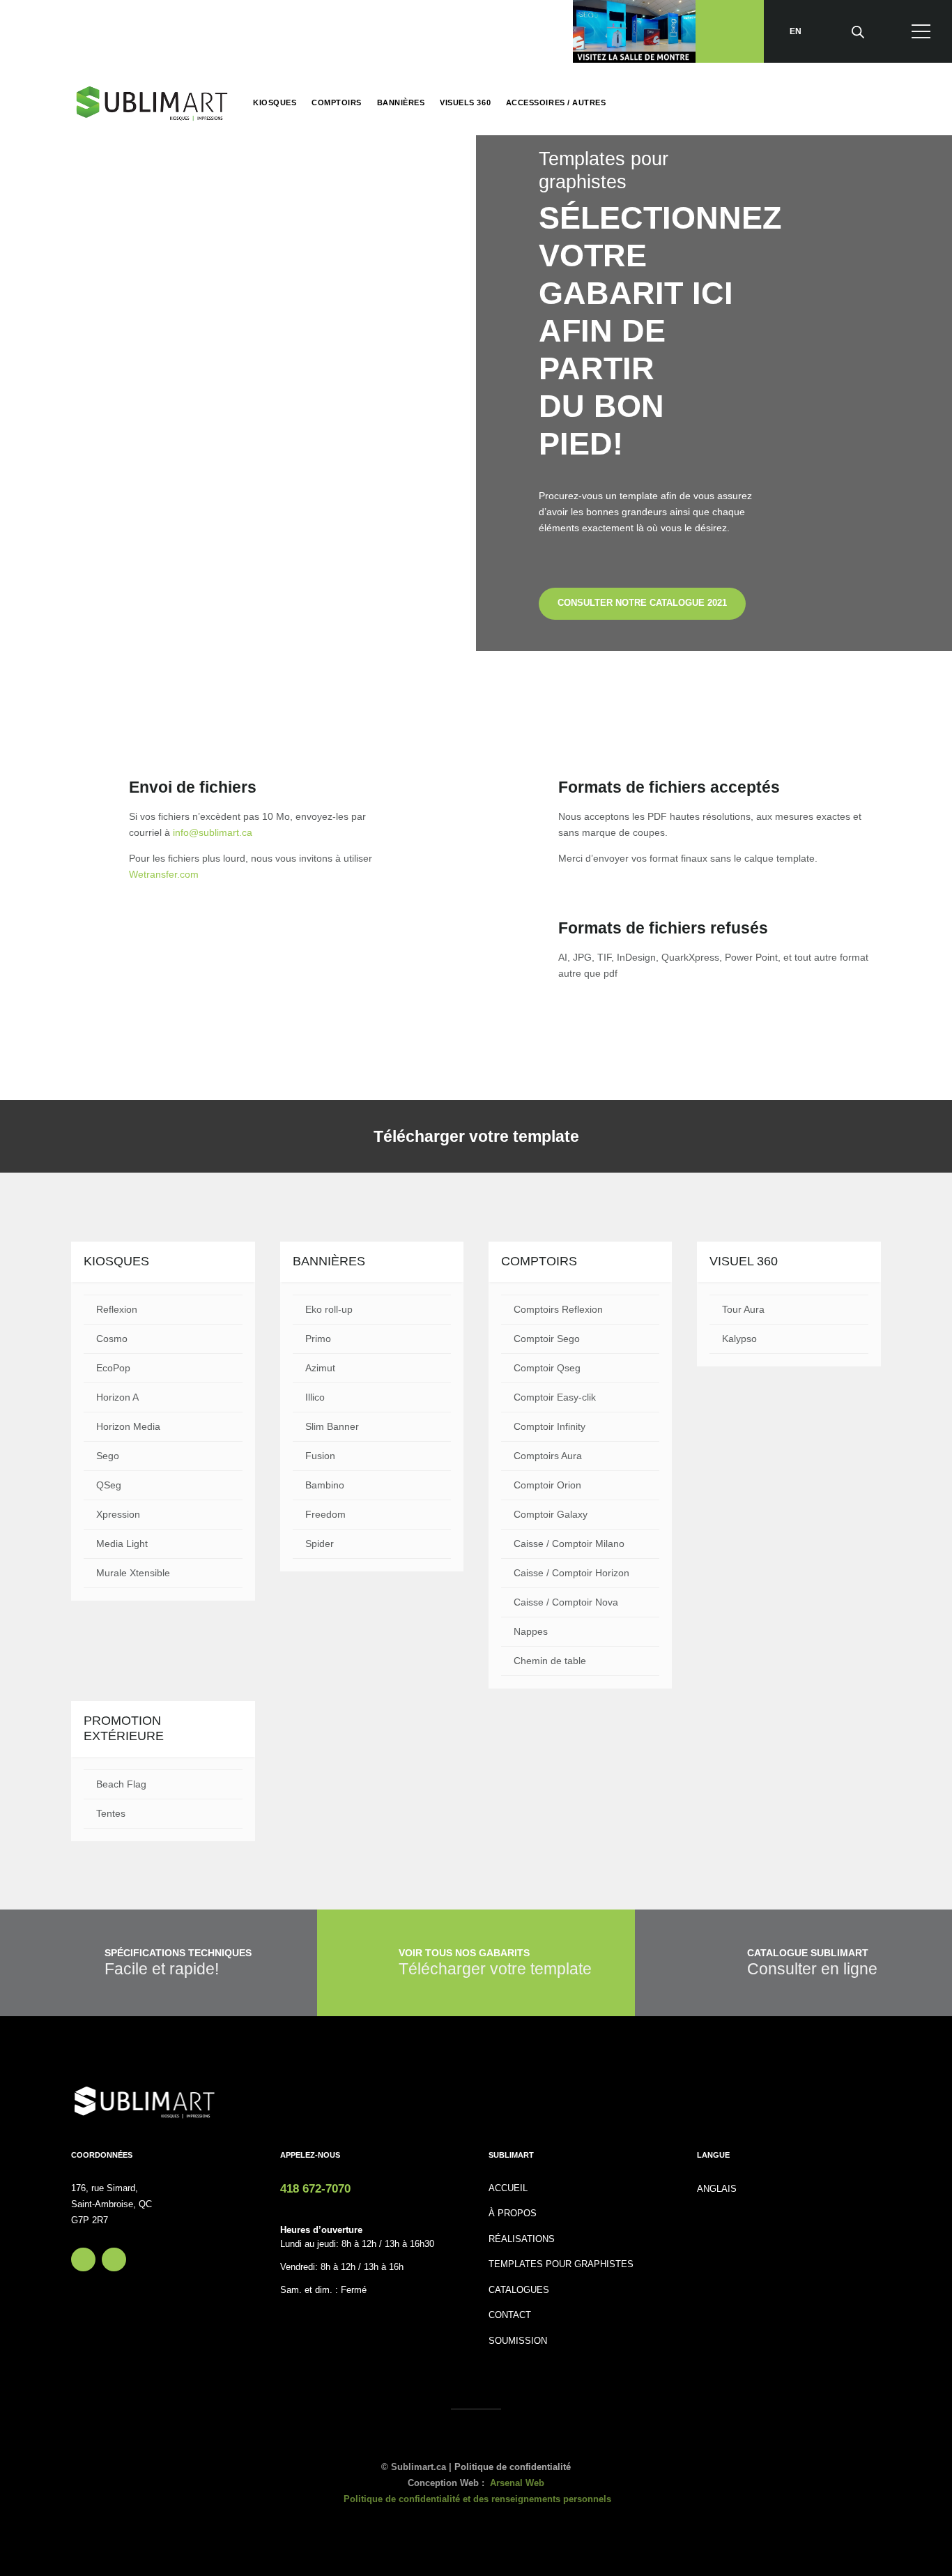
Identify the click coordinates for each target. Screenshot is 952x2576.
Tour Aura (743, 1309)
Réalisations (522, 2239)
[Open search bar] (858, 31)
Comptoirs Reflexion (558, 1309)
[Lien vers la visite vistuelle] (634, 31)
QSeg (109, 1485)
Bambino (325, 1485)
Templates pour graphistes (561, 2264)
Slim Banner (332, 1426)
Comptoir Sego (547, 1339)
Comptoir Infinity (550, 1426)
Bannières (401, 102)
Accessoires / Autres (556, 102)
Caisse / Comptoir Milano (569, 1544)
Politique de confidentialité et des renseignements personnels (477, 2499)
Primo (318, 1339)
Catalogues (519, 2290)
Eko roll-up (329, 1309)
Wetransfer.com (164, 874)
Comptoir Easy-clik (555, 1397)
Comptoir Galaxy (551, 1514)
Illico (315, 1397)
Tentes (111, 1813)
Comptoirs (337, 102)
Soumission (518, 2341)
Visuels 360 (465, 102)
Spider (320, 1544)
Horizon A (117, 1397)
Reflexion (117, 1309)
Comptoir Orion (547, 1485)
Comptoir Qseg (547, 1368)
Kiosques (275, 102)
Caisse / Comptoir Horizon (571, 1573)
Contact (510, 2315)
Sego (108, 1456)
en (796, 31)
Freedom (325, 1514)
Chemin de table (550, 1661)
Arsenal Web (517, 2483)
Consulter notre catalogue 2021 (642, 603)
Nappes (531, 1631)
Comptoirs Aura (548, 1456)
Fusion (320, 1456)
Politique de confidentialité (513, 2467)
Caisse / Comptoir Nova (566, 1602)
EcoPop (113, 1368)
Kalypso (739, 1339)
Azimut (320, 1368)
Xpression (118, 1514)
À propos (513, 2213)
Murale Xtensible (133, 1573)
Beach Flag (121, 1784)
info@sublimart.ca (213, 832)
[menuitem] (717, 2189)
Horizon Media (128, 1426)
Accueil (508, 2188)
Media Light (122, 1544)
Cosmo (112, 1339)
